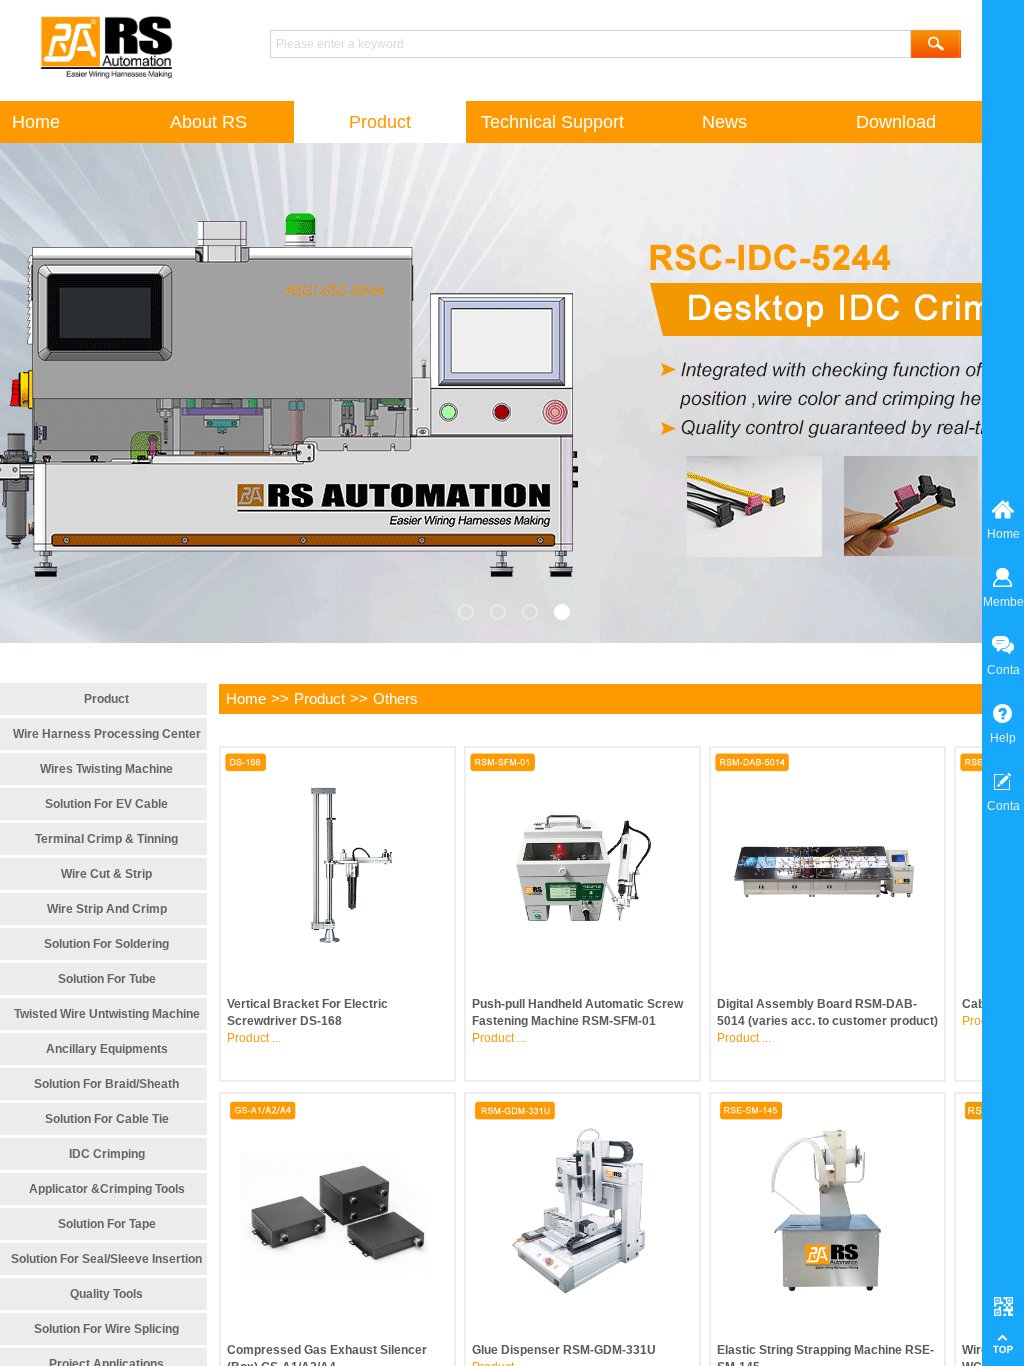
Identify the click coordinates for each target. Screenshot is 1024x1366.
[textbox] (590, 44)
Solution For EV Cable (106, 804)
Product (319, 698)
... (276, 1038)
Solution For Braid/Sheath (106, 1084)
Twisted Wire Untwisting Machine (107, 1014)
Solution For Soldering (106, 944)
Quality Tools (106, 1294)
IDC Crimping (107, 1154)
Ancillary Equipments (107, 1049)
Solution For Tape (107, 1224)
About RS (208, 122)
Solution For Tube (107, 979)
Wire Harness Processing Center (107, 734)
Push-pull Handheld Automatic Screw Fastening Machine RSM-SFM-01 (577, 1012)
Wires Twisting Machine (106, 769)
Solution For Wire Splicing (106, 1329)
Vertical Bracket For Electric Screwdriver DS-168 (307, 1012)
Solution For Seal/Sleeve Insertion (106, 1259)
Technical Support (552, 122)
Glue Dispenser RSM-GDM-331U (564, 1350)
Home (246, 698)
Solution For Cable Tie (107, 1119)
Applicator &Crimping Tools (107, 1189)
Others (395, 698)
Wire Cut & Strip (106, 874)
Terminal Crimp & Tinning (106, 839)
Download (896, 122)
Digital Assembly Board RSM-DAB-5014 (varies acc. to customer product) (827, 1012)
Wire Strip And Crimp (107, 909)
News (724, 122)
